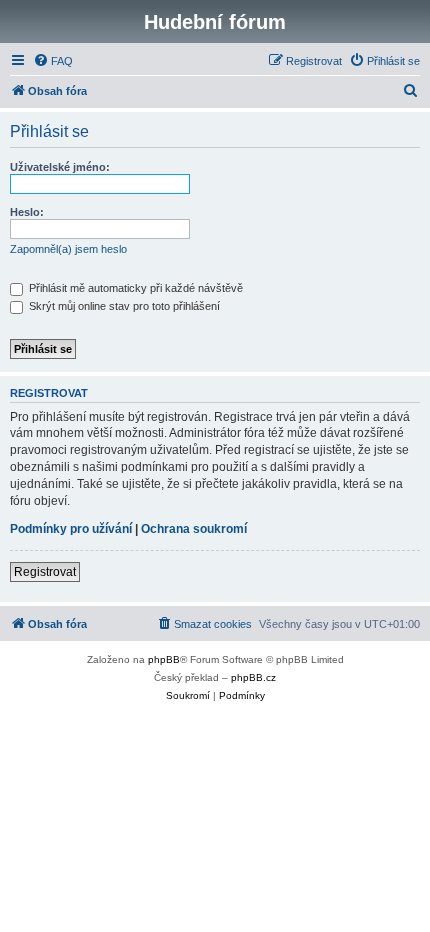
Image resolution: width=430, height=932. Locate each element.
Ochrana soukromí (194, 529)
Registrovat (45, 572)
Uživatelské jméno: (60, 167)
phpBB (164, 659)
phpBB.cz (253, 677)
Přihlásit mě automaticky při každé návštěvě (134, 288)
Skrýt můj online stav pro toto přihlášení (123, 306)
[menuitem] (53, 61)
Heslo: (27, 212)
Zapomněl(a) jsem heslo (68, 249)
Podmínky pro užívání (71, 529)
